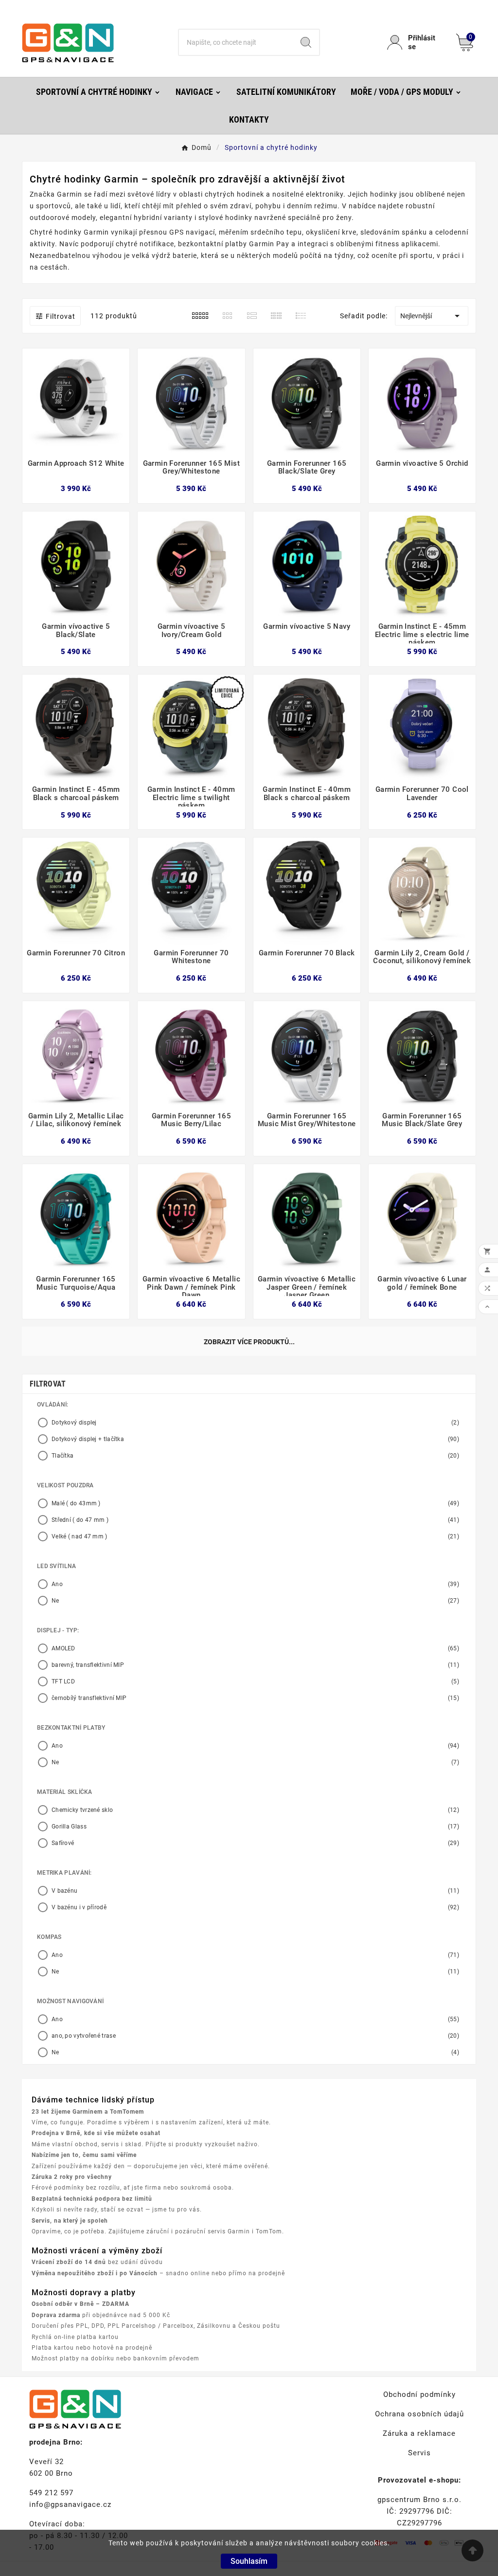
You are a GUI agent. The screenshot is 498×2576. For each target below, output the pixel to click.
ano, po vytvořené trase (255, 2036)
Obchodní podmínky (419, 2394)
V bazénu (255, 1891)
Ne (255, 1601)
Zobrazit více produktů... (249, 1342)
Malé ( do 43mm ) (255, 1503)
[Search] (306, 42)
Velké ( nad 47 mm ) (255, 1536)
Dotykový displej (255, 1423)
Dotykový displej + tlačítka (255, 1439)
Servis (419, 2453)
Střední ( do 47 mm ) (255, 1520)
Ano (255, 1584)
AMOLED (255, 1648)
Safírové (255, 1843)
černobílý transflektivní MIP (255, 1698)
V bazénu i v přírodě (255, 1907)
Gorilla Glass (255, 1827)
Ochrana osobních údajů (419, 2414)
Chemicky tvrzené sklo (255, 1810)
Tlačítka (255, 1456)
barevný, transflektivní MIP (255, 1665)
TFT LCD (255, 1681)
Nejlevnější (432, 316)
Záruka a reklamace (419, 2433)
